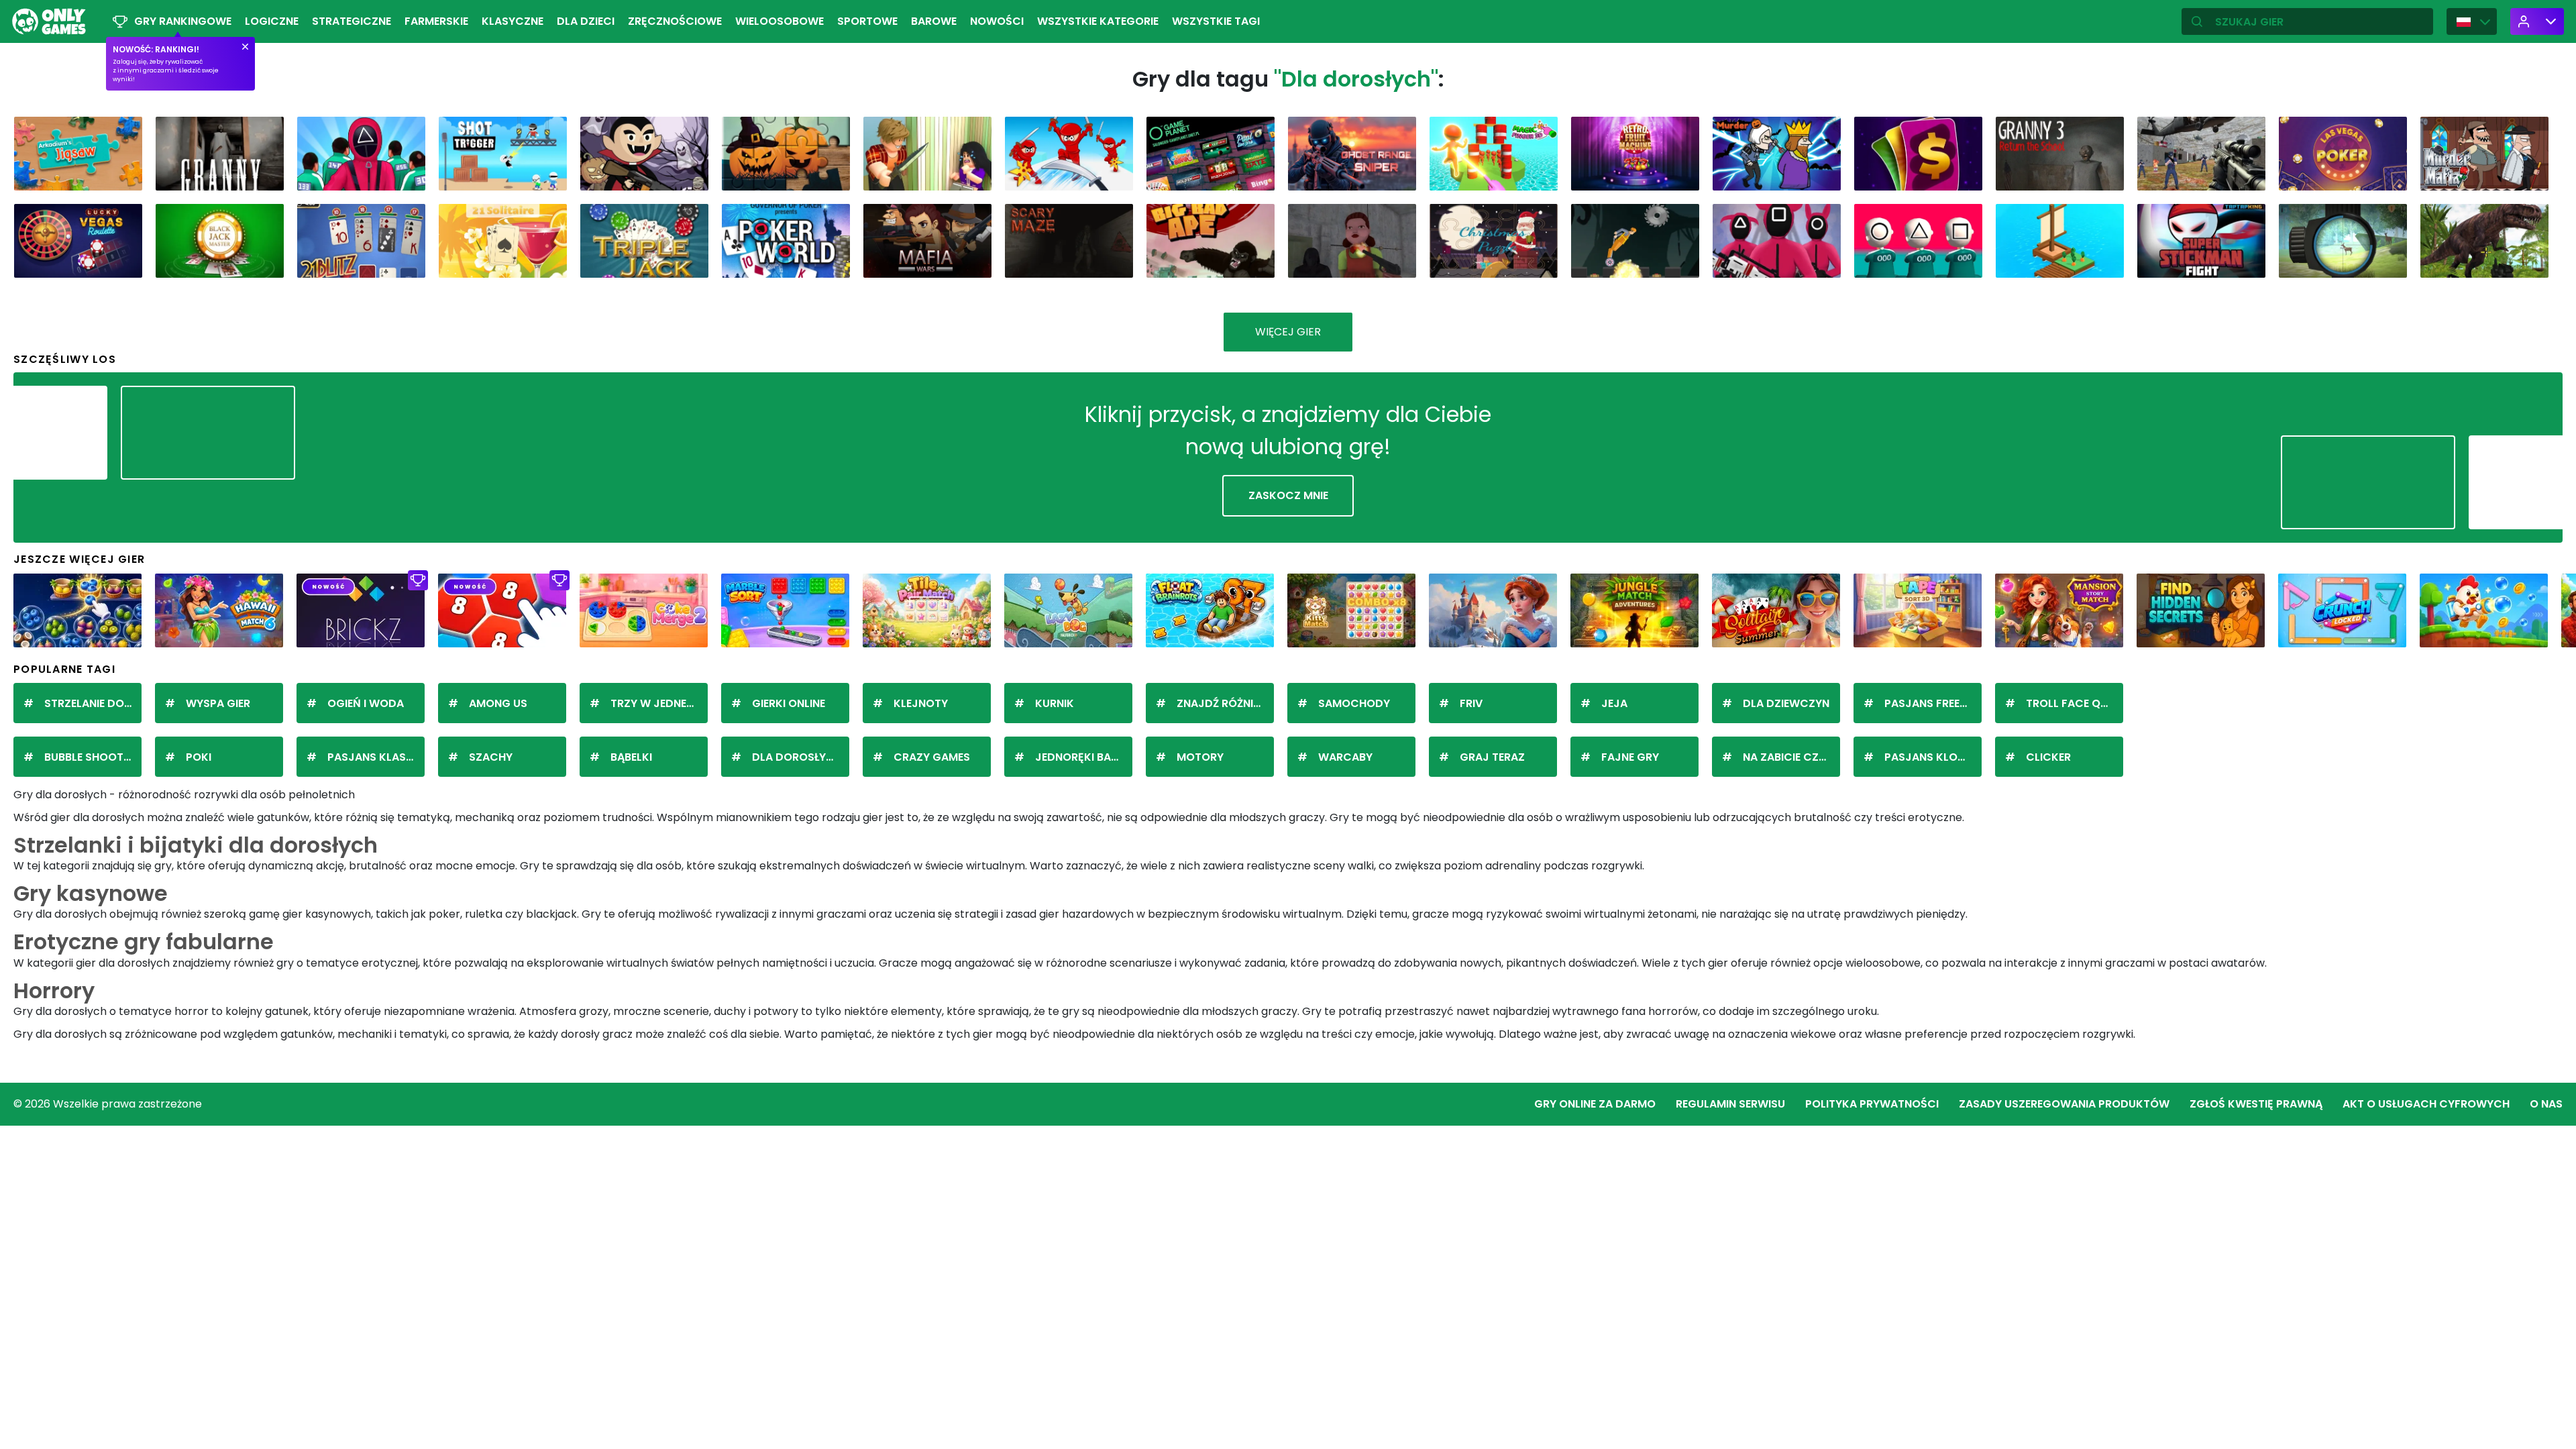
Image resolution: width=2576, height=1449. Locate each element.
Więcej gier (1288, 332)
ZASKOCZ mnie (1288, 495)
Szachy (491, 757)
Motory (1200, 757)
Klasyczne (513, 21)
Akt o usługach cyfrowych (2426, 1104)
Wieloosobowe (780, 21)
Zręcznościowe (675, 21)
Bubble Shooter (90, 757)
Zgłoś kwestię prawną (2256, 1104)
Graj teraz (1492, 757)
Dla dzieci (586, 21)
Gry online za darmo (1595, 1104)
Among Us (498, 703)
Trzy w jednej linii (659, 703)
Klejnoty (921, 703)
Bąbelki (631, 757)
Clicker (2048, 757)
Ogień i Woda (366, 703)
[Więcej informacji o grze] (123, 175)
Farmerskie (436, 21)
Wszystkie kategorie (1098, 21)
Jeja (1614, 703)
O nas (2546, 1104)
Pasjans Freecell (1933, 703)
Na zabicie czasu (1791, 757)
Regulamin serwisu (1730, 1104)
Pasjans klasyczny (376, 757)
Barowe (934, 21)
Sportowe (867, 21)
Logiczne (272, 21)
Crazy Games (932, 757)
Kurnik (1055, 703)
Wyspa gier (218, 703)
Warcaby (1345, 757)
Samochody (1354, 703)
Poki (199, 757)
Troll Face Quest (2075, 703)
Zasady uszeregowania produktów (2064, 1104)
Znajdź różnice (1222, 703)
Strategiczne (352, 21)
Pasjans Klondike (1933, 757)
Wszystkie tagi (1216, 21)
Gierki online (789, 703)
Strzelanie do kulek (93, 703)
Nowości (997, 21)
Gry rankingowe (183, 21)
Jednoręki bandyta (1084, 757)
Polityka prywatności (1872, 1104)
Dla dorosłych (797, 757)
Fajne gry (1630, 757)
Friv (1471, 703)
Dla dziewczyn (1786, 703)
